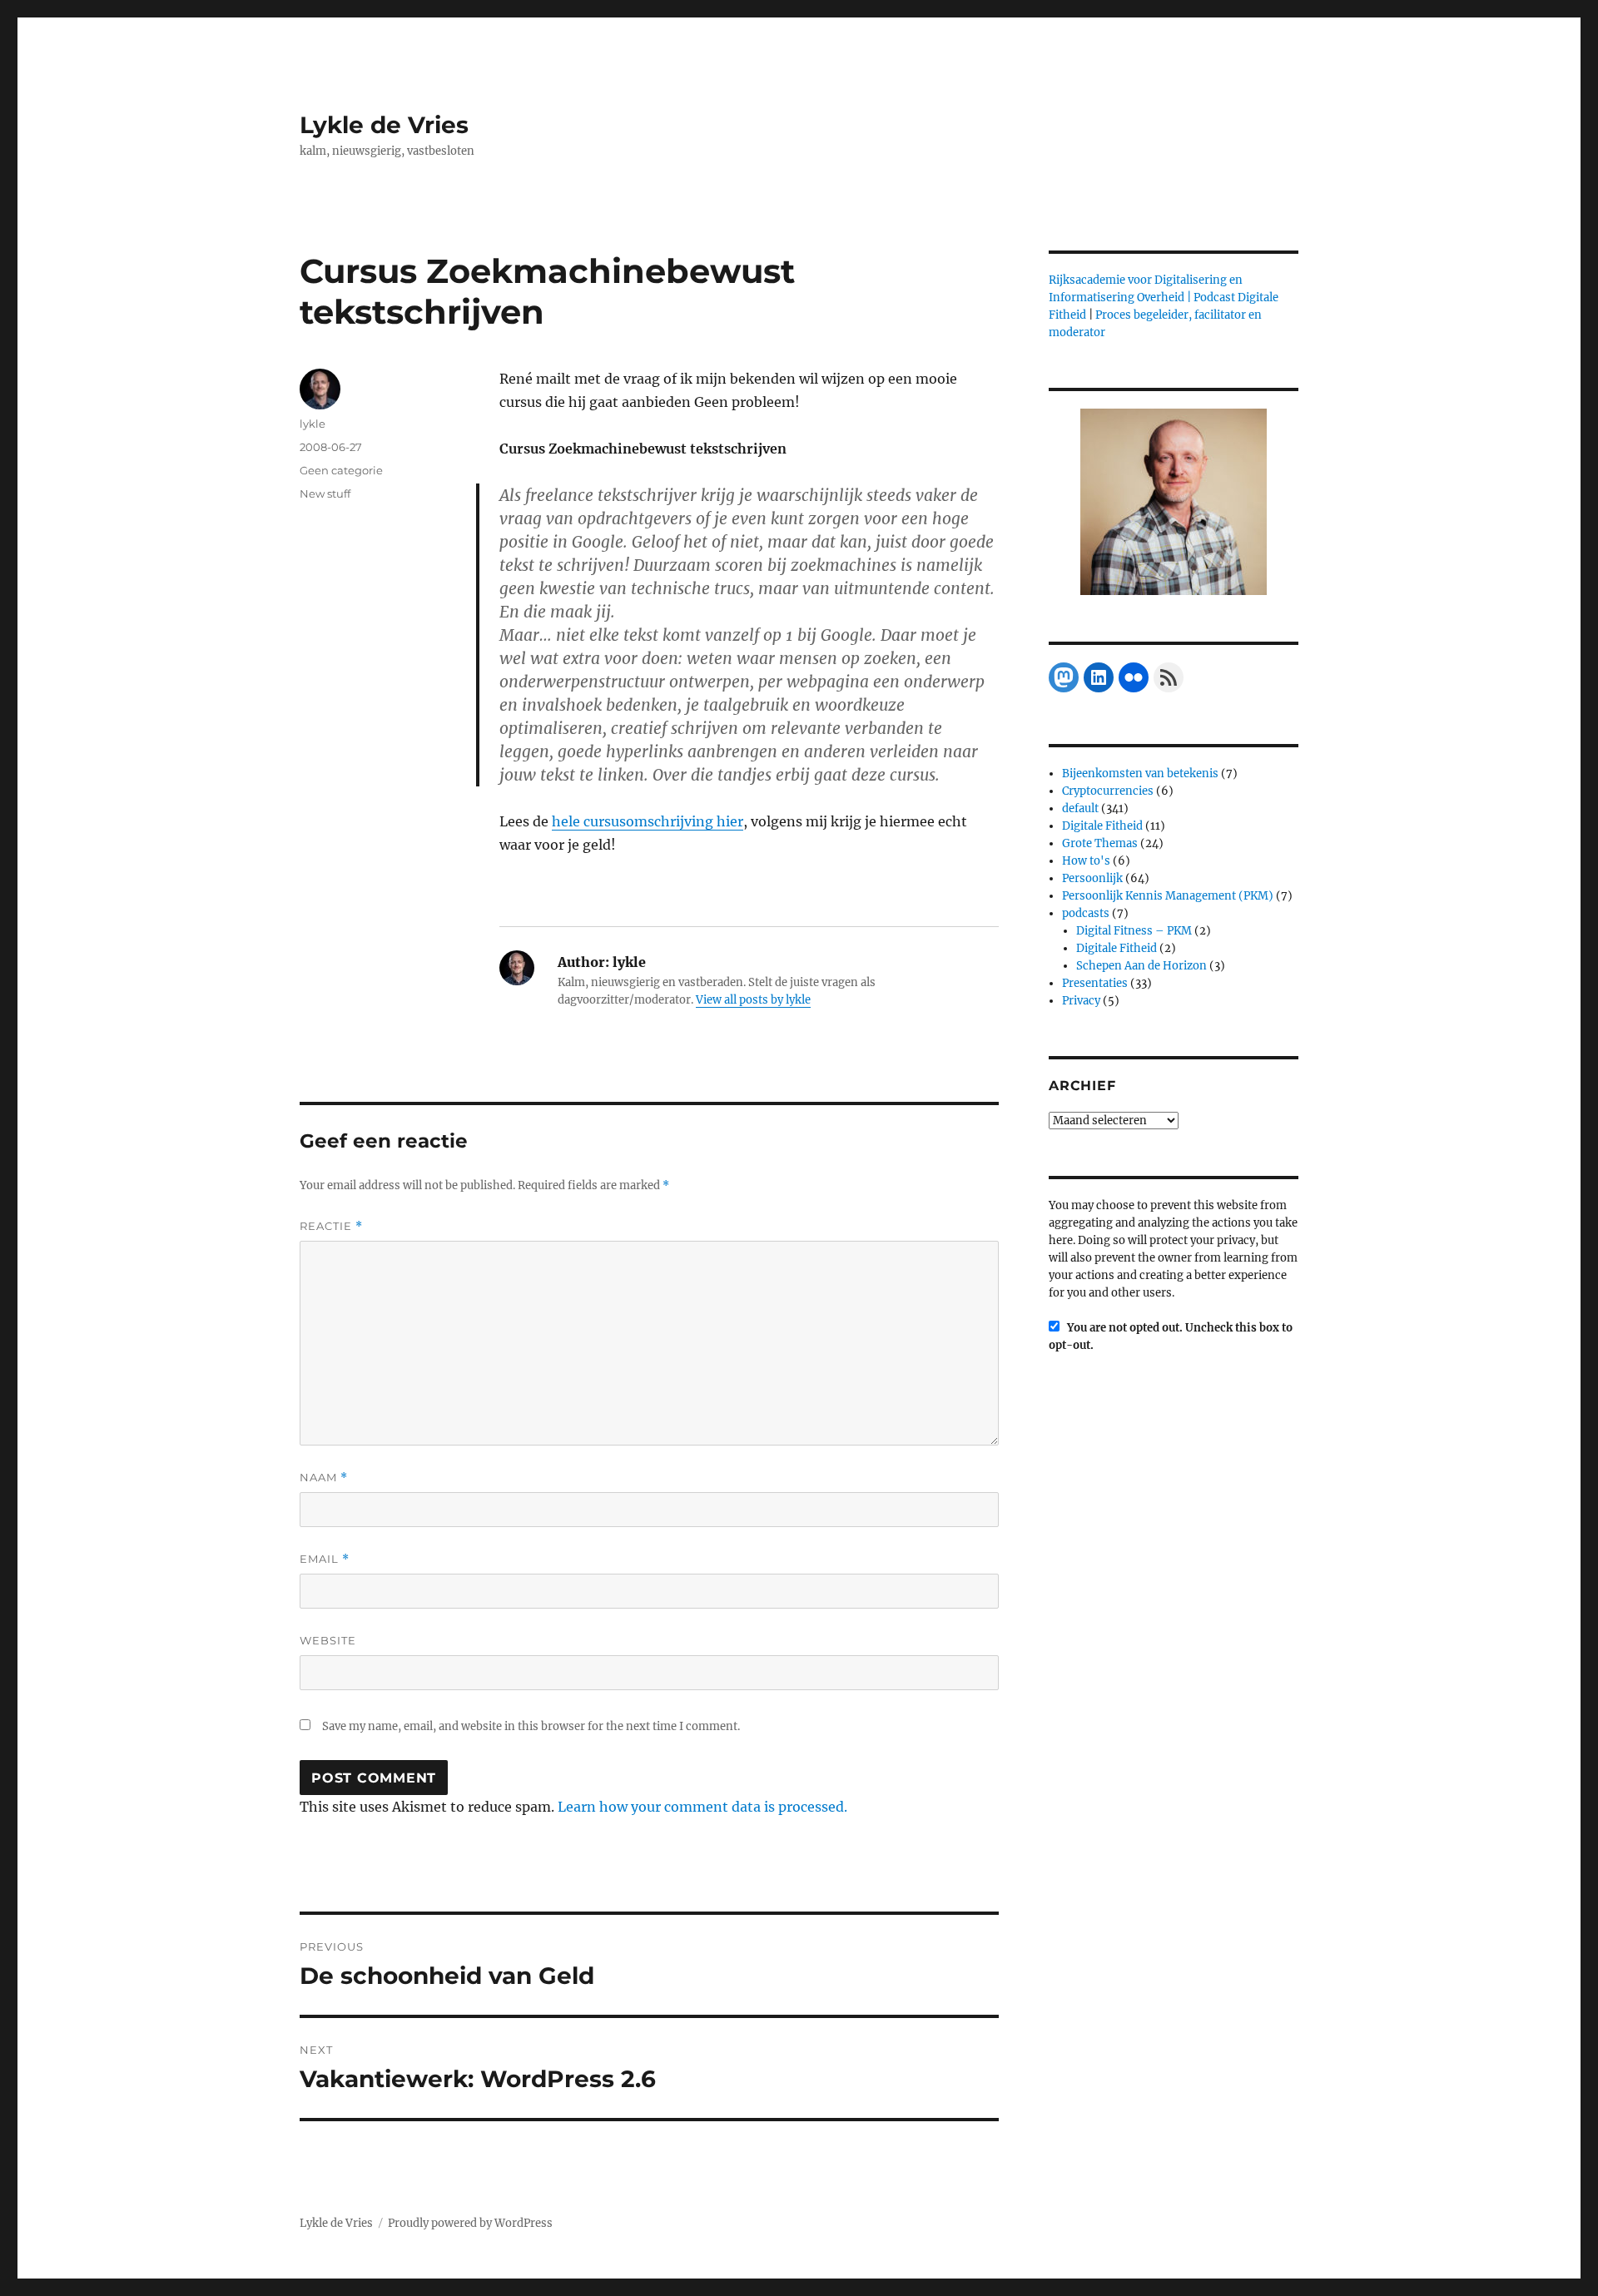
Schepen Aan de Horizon (1141, 966)
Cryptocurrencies (1108, 791)
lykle (313, 424)
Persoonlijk (1092, 878)
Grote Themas (1100, 843)
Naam (324, 1478)
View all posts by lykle (753, 1000)
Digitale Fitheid (1102, 826)
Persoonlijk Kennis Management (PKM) (1168, 896)
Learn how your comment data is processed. (702, 1807)
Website (328, 1640)
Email (325, 1559)
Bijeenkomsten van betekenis (1140, 774)
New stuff (325, 493)
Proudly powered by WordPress (470, 2223)
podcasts (1086, 913)
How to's (1086, 861)
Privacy (1081, 1001)
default (1080, 808)
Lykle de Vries (384, 125)
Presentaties (1095, 983)
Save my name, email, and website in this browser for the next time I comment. (531, 1726)
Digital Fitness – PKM (1134, 931)
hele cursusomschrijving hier (648, 821)
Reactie (331, 1226)
